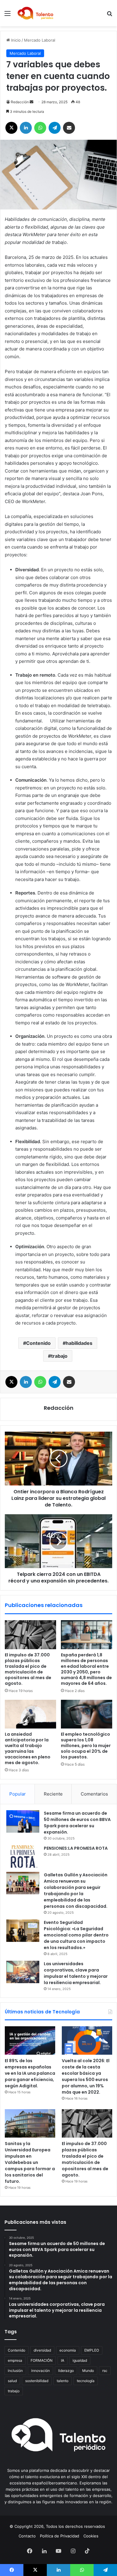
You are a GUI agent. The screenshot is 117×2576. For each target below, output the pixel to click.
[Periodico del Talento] (35, 13)
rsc (105, 2371)
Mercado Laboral (40, 40)
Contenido (38, 1343)
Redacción (20, 102)
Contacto (27, 2536)
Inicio (15, 40)
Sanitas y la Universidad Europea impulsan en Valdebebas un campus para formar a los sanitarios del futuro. (30, 2162)
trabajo (59, 1356)
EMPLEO (92, 2350)
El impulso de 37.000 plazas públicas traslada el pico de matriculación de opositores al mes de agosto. (28, 1669)
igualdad (80, 2360)
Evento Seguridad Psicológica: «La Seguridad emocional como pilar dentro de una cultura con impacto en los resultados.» (76, 1935)
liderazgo (66, 2371)
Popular (18, 1794)
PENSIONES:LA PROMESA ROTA (76, 1848)
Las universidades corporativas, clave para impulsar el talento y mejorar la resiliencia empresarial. (76, 1973)
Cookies (91, 2536)
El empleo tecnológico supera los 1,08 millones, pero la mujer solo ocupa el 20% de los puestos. (86, 1746)
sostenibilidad (37, 2381)
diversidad (42, 2350)
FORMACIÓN (42, 2360)
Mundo (88, 2371)
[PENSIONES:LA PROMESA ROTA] (23, 1856)
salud (12, 2381)
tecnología (86, 2381)
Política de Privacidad (60, 2536)
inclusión (15, 2371)
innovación (40, 2371)
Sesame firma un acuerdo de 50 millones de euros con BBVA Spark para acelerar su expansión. (77, 1823)
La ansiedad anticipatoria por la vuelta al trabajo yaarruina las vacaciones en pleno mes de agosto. (28, 1748)
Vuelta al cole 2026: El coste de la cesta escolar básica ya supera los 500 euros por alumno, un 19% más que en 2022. (86, 2076)
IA (63, 2360)
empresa (15, 2360)
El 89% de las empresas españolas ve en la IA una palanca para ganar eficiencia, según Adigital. (30, 2073)
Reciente (53, 1794)
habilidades (79, 1343)
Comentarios (94, 1794)
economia (68, 2350)
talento (63, 2381)
